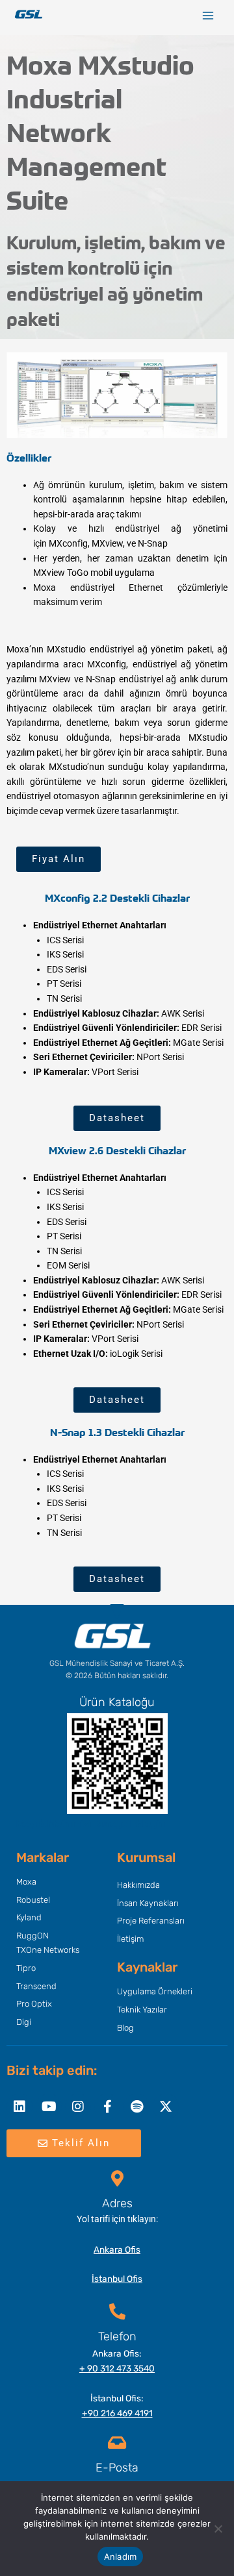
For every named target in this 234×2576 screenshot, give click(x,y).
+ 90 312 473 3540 (117, 2368)
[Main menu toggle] (208, 16)
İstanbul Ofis (117, 2279)
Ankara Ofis (117, 2249)
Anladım (121, 2557)
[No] (218, 2529)
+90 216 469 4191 (117, 2413)
